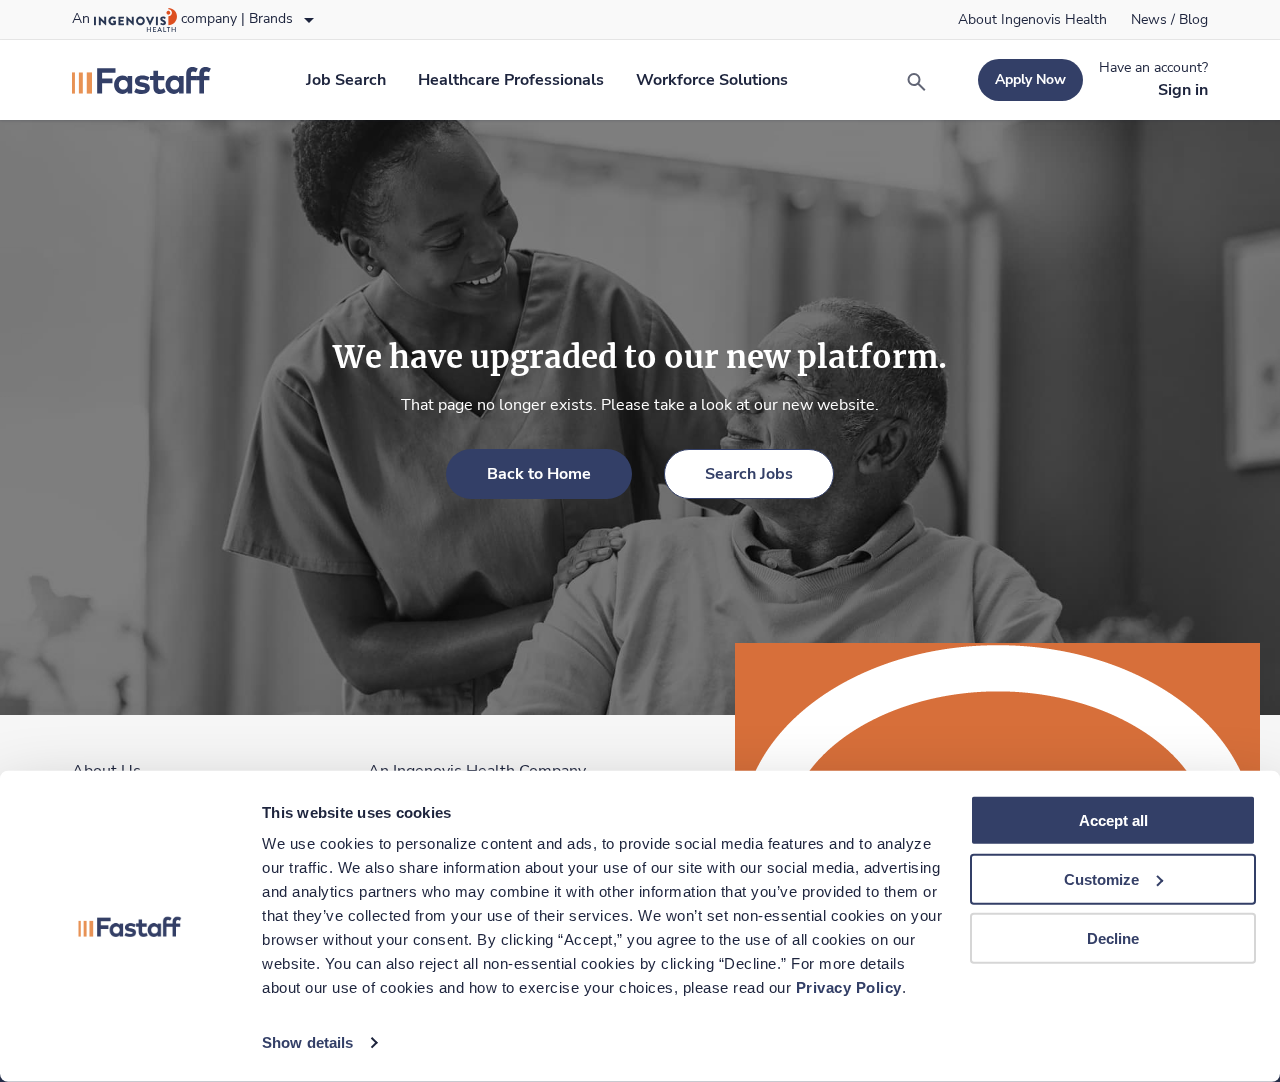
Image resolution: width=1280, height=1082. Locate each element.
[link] (1032, 20)
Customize (1101, 879)
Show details (307, 1042)
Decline (1113, 937)
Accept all (1113, 820)
